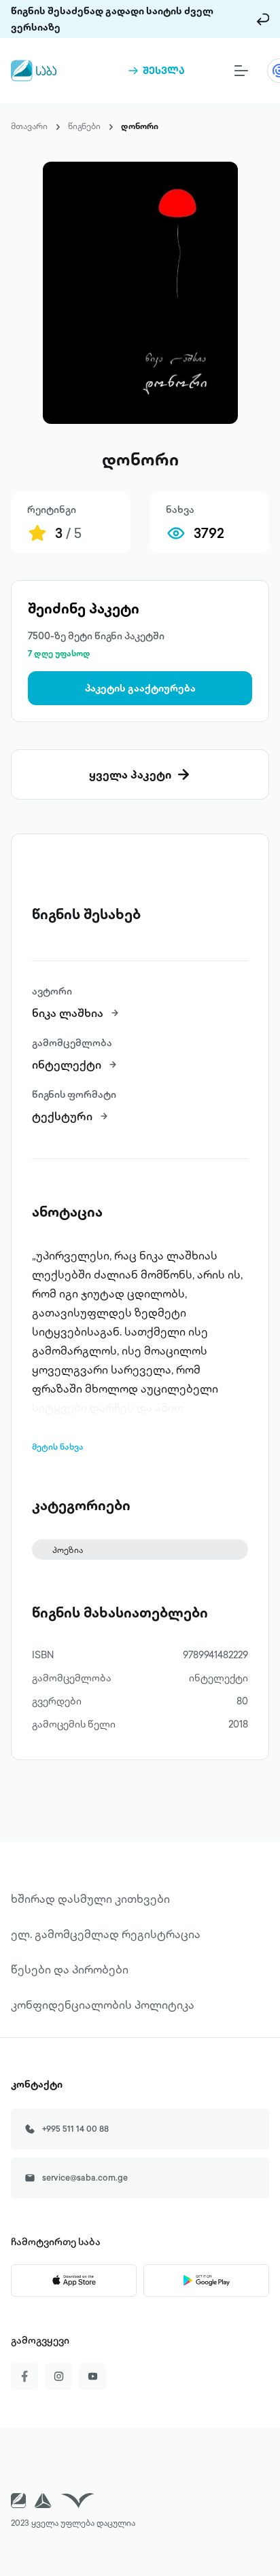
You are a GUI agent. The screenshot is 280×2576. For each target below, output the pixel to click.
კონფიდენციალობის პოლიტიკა (103, 2005)
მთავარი (29, 126)
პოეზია (68, 1550)
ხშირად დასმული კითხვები (90, 1899)
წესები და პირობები (70, 1969)
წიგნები (84, 126)
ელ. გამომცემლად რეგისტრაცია (106, 1934)
